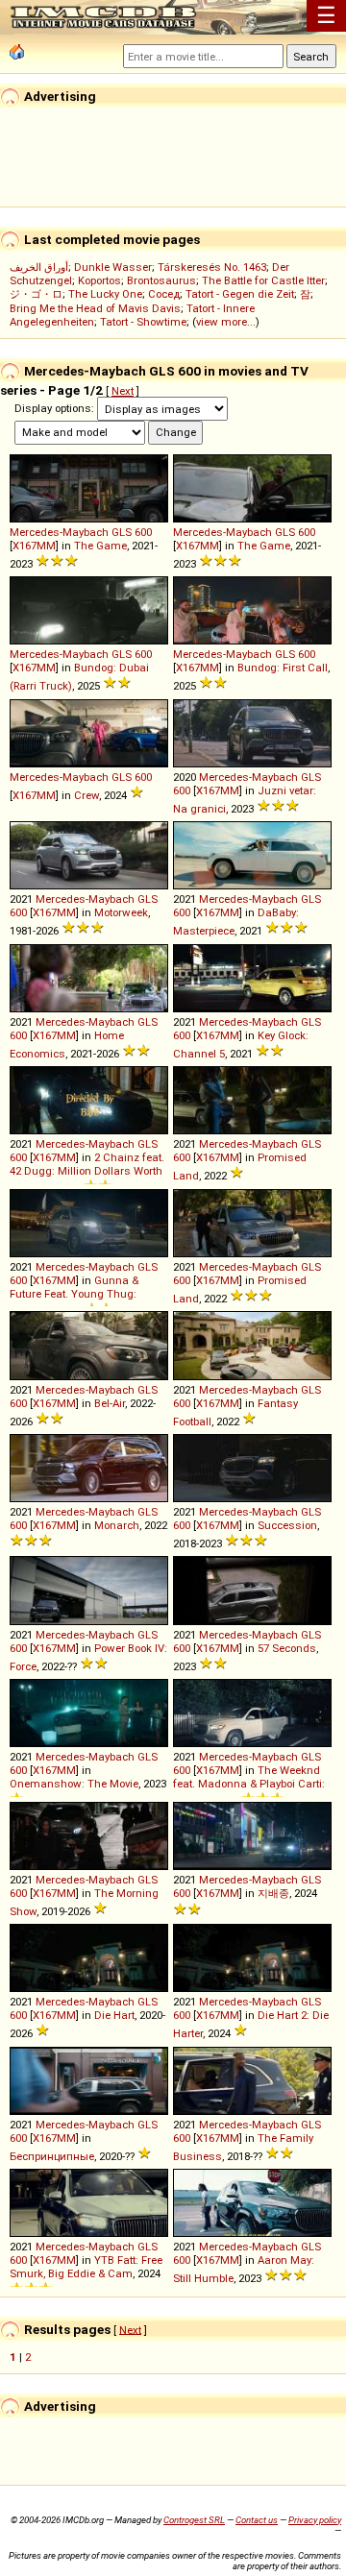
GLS (122, 532)
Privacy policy (315, 2520)
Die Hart (114, 2015)
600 (143, 532)
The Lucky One (105, 294)
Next (123, 391)
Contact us (257, 2520)
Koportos (99, 280)
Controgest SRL (194, 2520)
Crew (86, 795)
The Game (100, 546)
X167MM (34, 546)
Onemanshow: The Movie (74, 1784)
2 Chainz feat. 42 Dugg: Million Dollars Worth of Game (87, 1173)
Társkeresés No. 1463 (212, 267)
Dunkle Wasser (113, 267)
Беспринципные (52, 2156)
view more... (226, 322)
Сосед (164, 294)
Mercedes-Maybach (59, 532)
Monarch (117, 1525)
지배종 (273, 1893)
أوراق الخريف (39, 267)
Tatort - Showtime (143, 322)
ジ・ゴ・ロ (36, 294)
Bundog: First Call (283, 668)
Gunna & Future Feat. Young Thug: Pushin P (74, 1296)
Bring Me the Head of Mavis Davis (95, 308)
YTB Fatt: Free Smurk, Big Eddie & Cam (86, 2267)
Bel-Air (110, 1403)
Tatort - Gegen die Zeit (240, 294)
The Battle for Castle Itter (263, 280)
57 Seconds (287, 1648)
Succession (287, 1525)
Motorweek (121, 912)
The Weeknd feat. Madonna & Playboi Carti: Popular (249, 1786)
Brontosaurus (161, 280)
